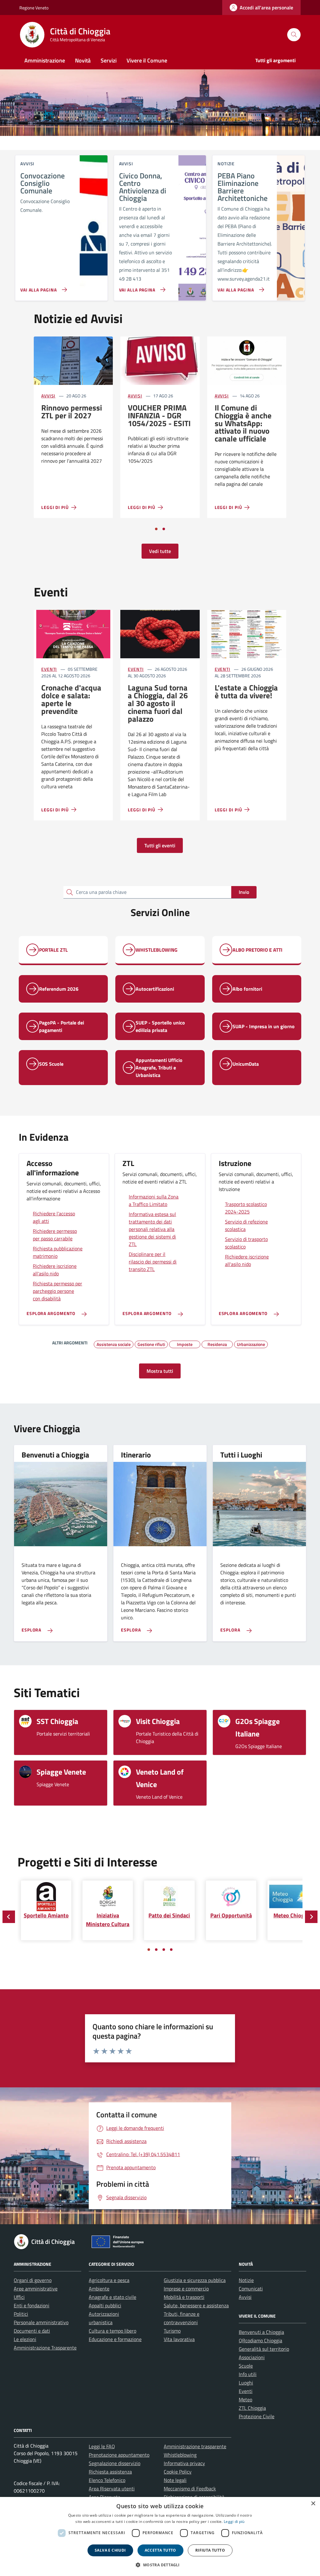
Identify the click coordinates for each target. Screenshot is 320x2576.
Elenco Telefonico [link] (107, 2480)
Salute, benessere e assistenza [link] (196, 2305)
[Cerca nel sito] (294, 35)
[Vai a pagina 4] (171, 1950)
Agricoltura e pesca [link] (109, 2280)
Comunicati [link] (251, 2289)
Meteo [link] (245, 2399)
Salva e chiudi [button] (110, 2550)
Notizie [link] (246, 2280)
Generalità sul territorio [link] (264, 2349)
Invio (244, 892)
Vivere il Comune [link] (147, 60)
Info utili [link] (248, 2374)
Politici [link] (21, 2314)
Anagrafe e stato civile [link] (112, 2297)
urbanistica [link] (101, 2322)
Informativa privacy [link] (184, 2463)
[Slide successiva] (311, 1917)
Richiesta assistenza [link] (110, 2472)
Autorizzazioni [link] (104, 2314)
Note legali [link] (175, 2480)
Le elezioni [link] (25, 2339)
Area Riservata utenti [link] (112, 2489)
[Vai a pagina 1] (156, 529)
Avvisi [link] (48, 396)
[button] (160, 2565)
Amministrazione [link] (45, 60)
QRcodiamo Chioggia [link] (260, 2340)
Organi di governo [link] (33, 2280)
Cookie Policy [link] (178, 2472)
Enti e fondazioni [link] (32, 2305)
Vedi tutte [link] (160, 551)
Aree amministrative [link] (36, 2289)
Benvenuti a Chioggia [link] (261, 2332)
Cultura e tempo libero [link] (112, 2331)
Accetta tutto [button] (160, 2550)
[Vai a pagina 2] (164, 529)
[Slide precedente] (9, 1917)
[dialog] (160, 2536)
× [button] (313, 2504)
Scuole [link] (246, 2366)
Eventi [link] (49, 669)
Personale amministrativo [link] (41, 2322)
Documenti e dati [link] (32, 2331)
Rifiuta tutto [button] (210, 2550)
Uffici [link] (19, 2297)
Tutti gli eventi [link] (160, 845)
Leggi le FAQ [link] (102, 2446)
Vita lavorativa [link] (179, 2339)
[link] (261, 7)
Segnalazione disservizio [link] (115, 2463)
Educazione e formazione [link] (115, 2339)
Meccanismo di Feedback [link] (190, 2489)
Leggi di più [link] (234, 2521)
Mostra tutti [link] (160, 1371)
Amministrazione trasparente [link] (195, 2446)
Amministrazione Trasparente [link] (45, 2348)
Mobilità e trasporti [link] (184, 2297)
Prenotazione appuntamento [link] (119, 2455)
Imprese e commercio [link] (186, 2289)
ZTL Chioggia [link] (252, 2408)
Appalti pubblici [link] (105, 2305)
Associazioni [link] (252, 2357)
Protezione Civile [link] (257, 2416)
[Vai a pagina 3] (164, 1950)
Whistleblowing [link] (180, 2455)
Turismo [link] (172, 2331)
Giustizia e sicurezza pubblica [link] (195, 2280)
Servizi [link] (109, 60)
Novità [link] (83, 60)
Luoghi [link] (246, 2383)
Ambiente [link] (99, 2289)
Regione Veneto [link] (34, 8)
